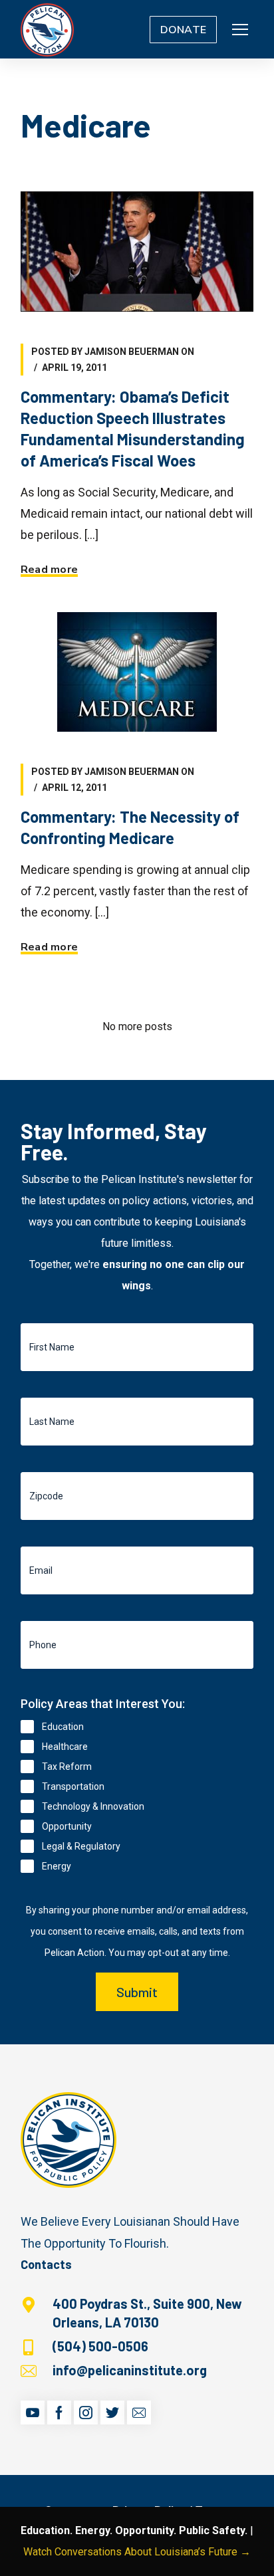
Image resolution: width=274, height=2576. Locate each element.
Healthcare (65, 1747)
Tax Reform (67, 1767)
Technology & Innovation (93, 1806)
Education (63, 1727)
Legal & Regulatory (81, 1846)
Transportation (73, 1786)
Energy (57, 1866)
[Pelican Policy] (47, 29)
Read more (49, 570)
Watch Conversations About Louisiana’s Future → (137, 2552)
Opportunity (67, 1826)
